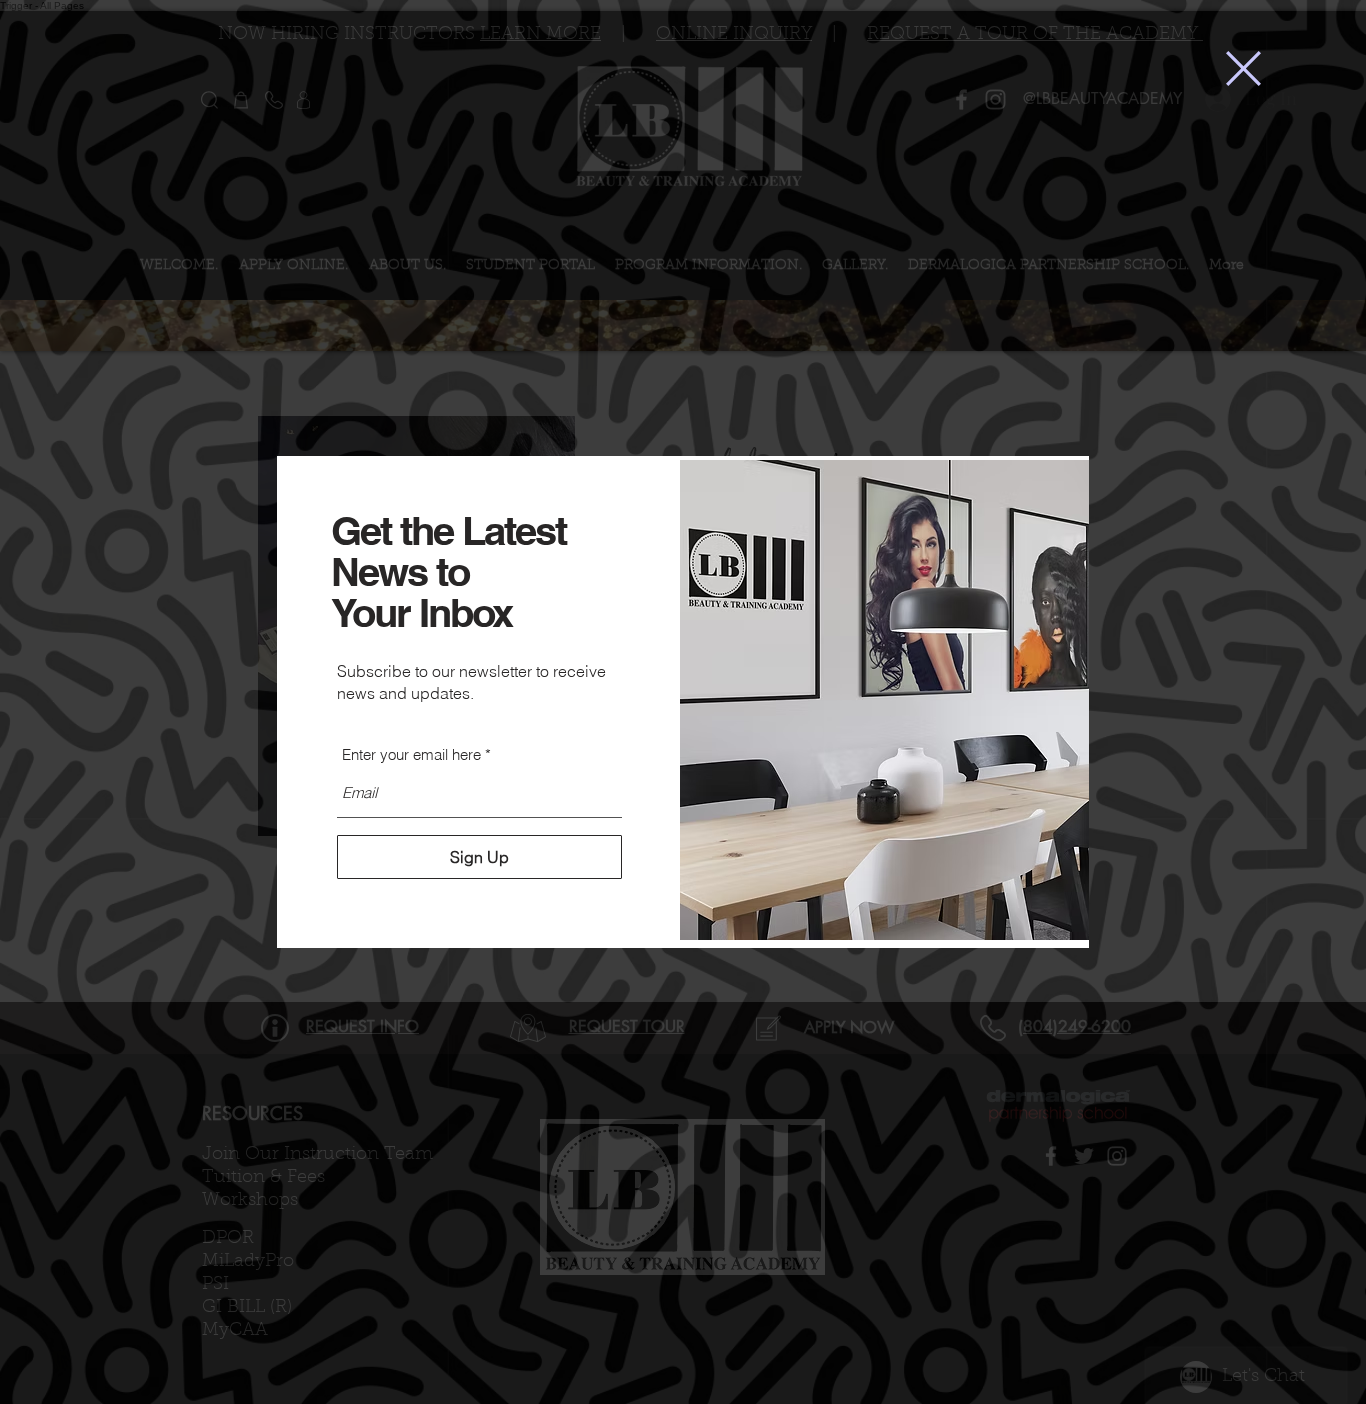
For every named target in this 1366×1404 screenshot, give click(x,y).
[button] (1243, 68)
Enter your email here (411, 754)
